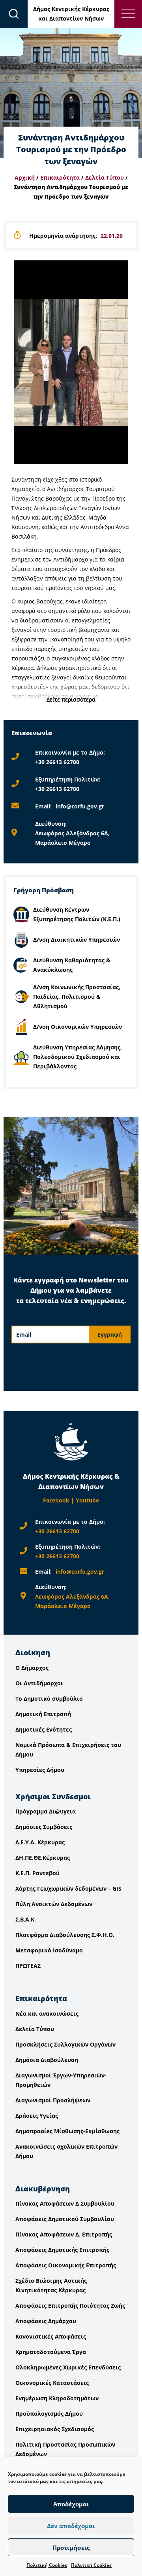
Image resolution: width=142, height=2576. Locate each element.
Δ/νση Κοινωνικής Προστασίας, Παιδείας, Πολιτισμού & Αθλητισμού (77, 997)
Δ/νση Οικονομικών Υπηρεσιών (78, 1027)
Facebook (56, 1500)
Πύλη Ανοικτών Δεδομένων (54, 1904)
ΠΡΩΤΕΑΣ (28, 1966)
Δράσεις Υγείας (37, 2116)
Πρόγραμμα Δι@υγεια (46, 1811)
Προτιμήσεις (71, 2548)
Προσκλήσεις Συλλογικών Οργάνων (65, 2044)
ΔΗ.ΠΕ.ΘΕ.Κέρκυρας (43, 1858)
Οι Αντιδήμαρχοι (39, 1683)
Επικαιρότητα (60, 177)
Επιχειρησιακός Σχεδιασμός (55, 2429)
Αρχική (25, 177)
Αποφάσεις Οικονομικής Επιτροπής (66, 2265)
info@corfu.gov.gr (80, 806)
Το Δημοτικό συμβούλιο (49, 1699)
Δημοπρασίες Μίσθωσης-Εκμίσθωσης (67, 2131)
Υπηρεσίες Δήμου (40, 1770)
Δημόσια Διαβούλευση (47, 2060)
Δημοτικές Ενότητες (44, 1729)
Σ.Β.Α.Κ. (26, 1919)
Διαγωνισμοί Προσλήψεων (53, 2100)
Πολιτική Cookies (47, 2565)
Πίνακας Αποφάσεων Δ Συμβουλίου (65, 2203)
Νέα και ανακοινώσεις (47, 2014)
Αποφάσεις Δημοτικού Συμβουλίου (65, 2219)
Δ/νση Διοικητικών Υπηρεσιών (77, 940)
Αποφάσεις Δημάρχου (46, 2321)
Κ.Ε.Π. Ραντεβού (37, 1873)
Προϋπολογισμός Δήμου (49, 2414)
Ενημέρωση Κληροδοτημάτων (57, 2398)
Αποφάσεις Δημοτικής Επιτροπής (62, 2250)
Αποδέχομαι (71, 2504)
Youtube (87, 1500)
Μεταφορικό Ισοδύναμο (49, 1950)
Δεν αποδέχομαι (71, 2526)
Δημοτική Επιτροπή (43, 1714)
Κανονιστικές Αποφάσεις (51, 2336)
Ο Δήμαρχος (32, 1668)
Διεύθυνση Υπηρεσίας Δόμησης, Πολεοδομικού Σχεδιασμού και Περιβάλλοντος (78, 1057)
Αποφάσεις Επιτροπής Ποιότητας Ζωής (70, 2306)
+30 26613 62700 (57, 762)
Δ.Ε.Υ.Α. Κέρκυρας (40, 1842)
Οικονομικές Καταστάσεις (52, 2383)
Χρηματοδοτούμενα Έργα (51, 2352)
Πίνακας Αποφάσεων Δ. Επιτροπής (64, 2234)
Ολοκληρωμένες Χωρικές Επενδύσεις (68, 2367)
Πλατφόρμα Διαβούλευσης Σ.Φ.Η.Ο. (65, 1935)
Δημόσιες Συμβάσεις (44, 1827)
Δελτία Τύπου (105, 177)
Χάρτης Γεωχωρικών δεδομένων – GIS (68, 1888)
